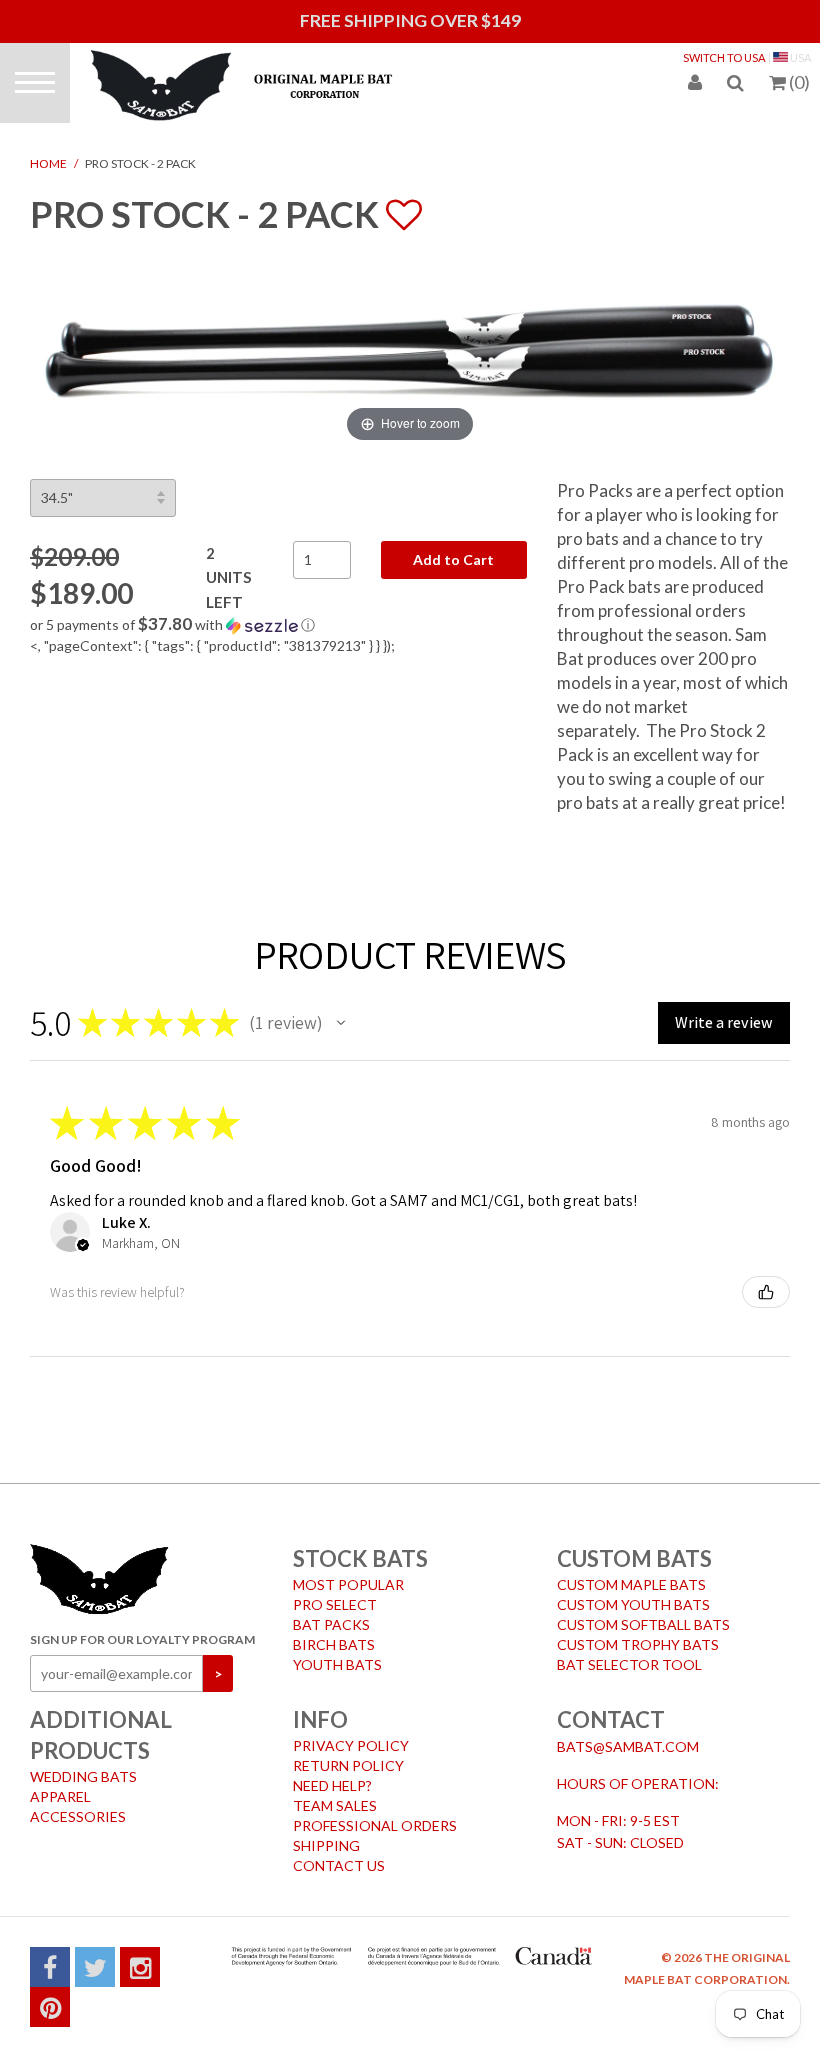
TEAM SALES (335, 1805)
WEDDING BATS (83, 1776)
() (799, 82)
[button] (278, 625)
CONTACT (611, 1719)
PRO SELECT (335, 1604)
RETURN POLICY (348, 1765)
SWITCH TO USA (724, 57)
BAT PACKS (331, 1624)
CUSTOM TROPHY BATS (638, 1644)
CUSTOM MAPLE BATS (631, 1584)
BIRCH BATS (334, 1644)
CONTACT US (339, 1865)
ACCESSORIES (78, 1816)
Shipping (326, 1845)
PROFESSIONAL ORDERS (375, 1825)
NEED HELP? (332, 1785)
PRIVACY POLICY (351, 1745)
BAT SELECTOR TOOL (629, 1664)
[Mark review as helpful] (766, 1292)
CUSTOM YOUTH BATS (633, 1604)
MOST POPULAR (348, 1584)
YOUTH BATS (337, 1664)
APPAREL (60, 1796)
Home (48, 163)
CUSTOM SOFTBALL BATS (643, 1624)
